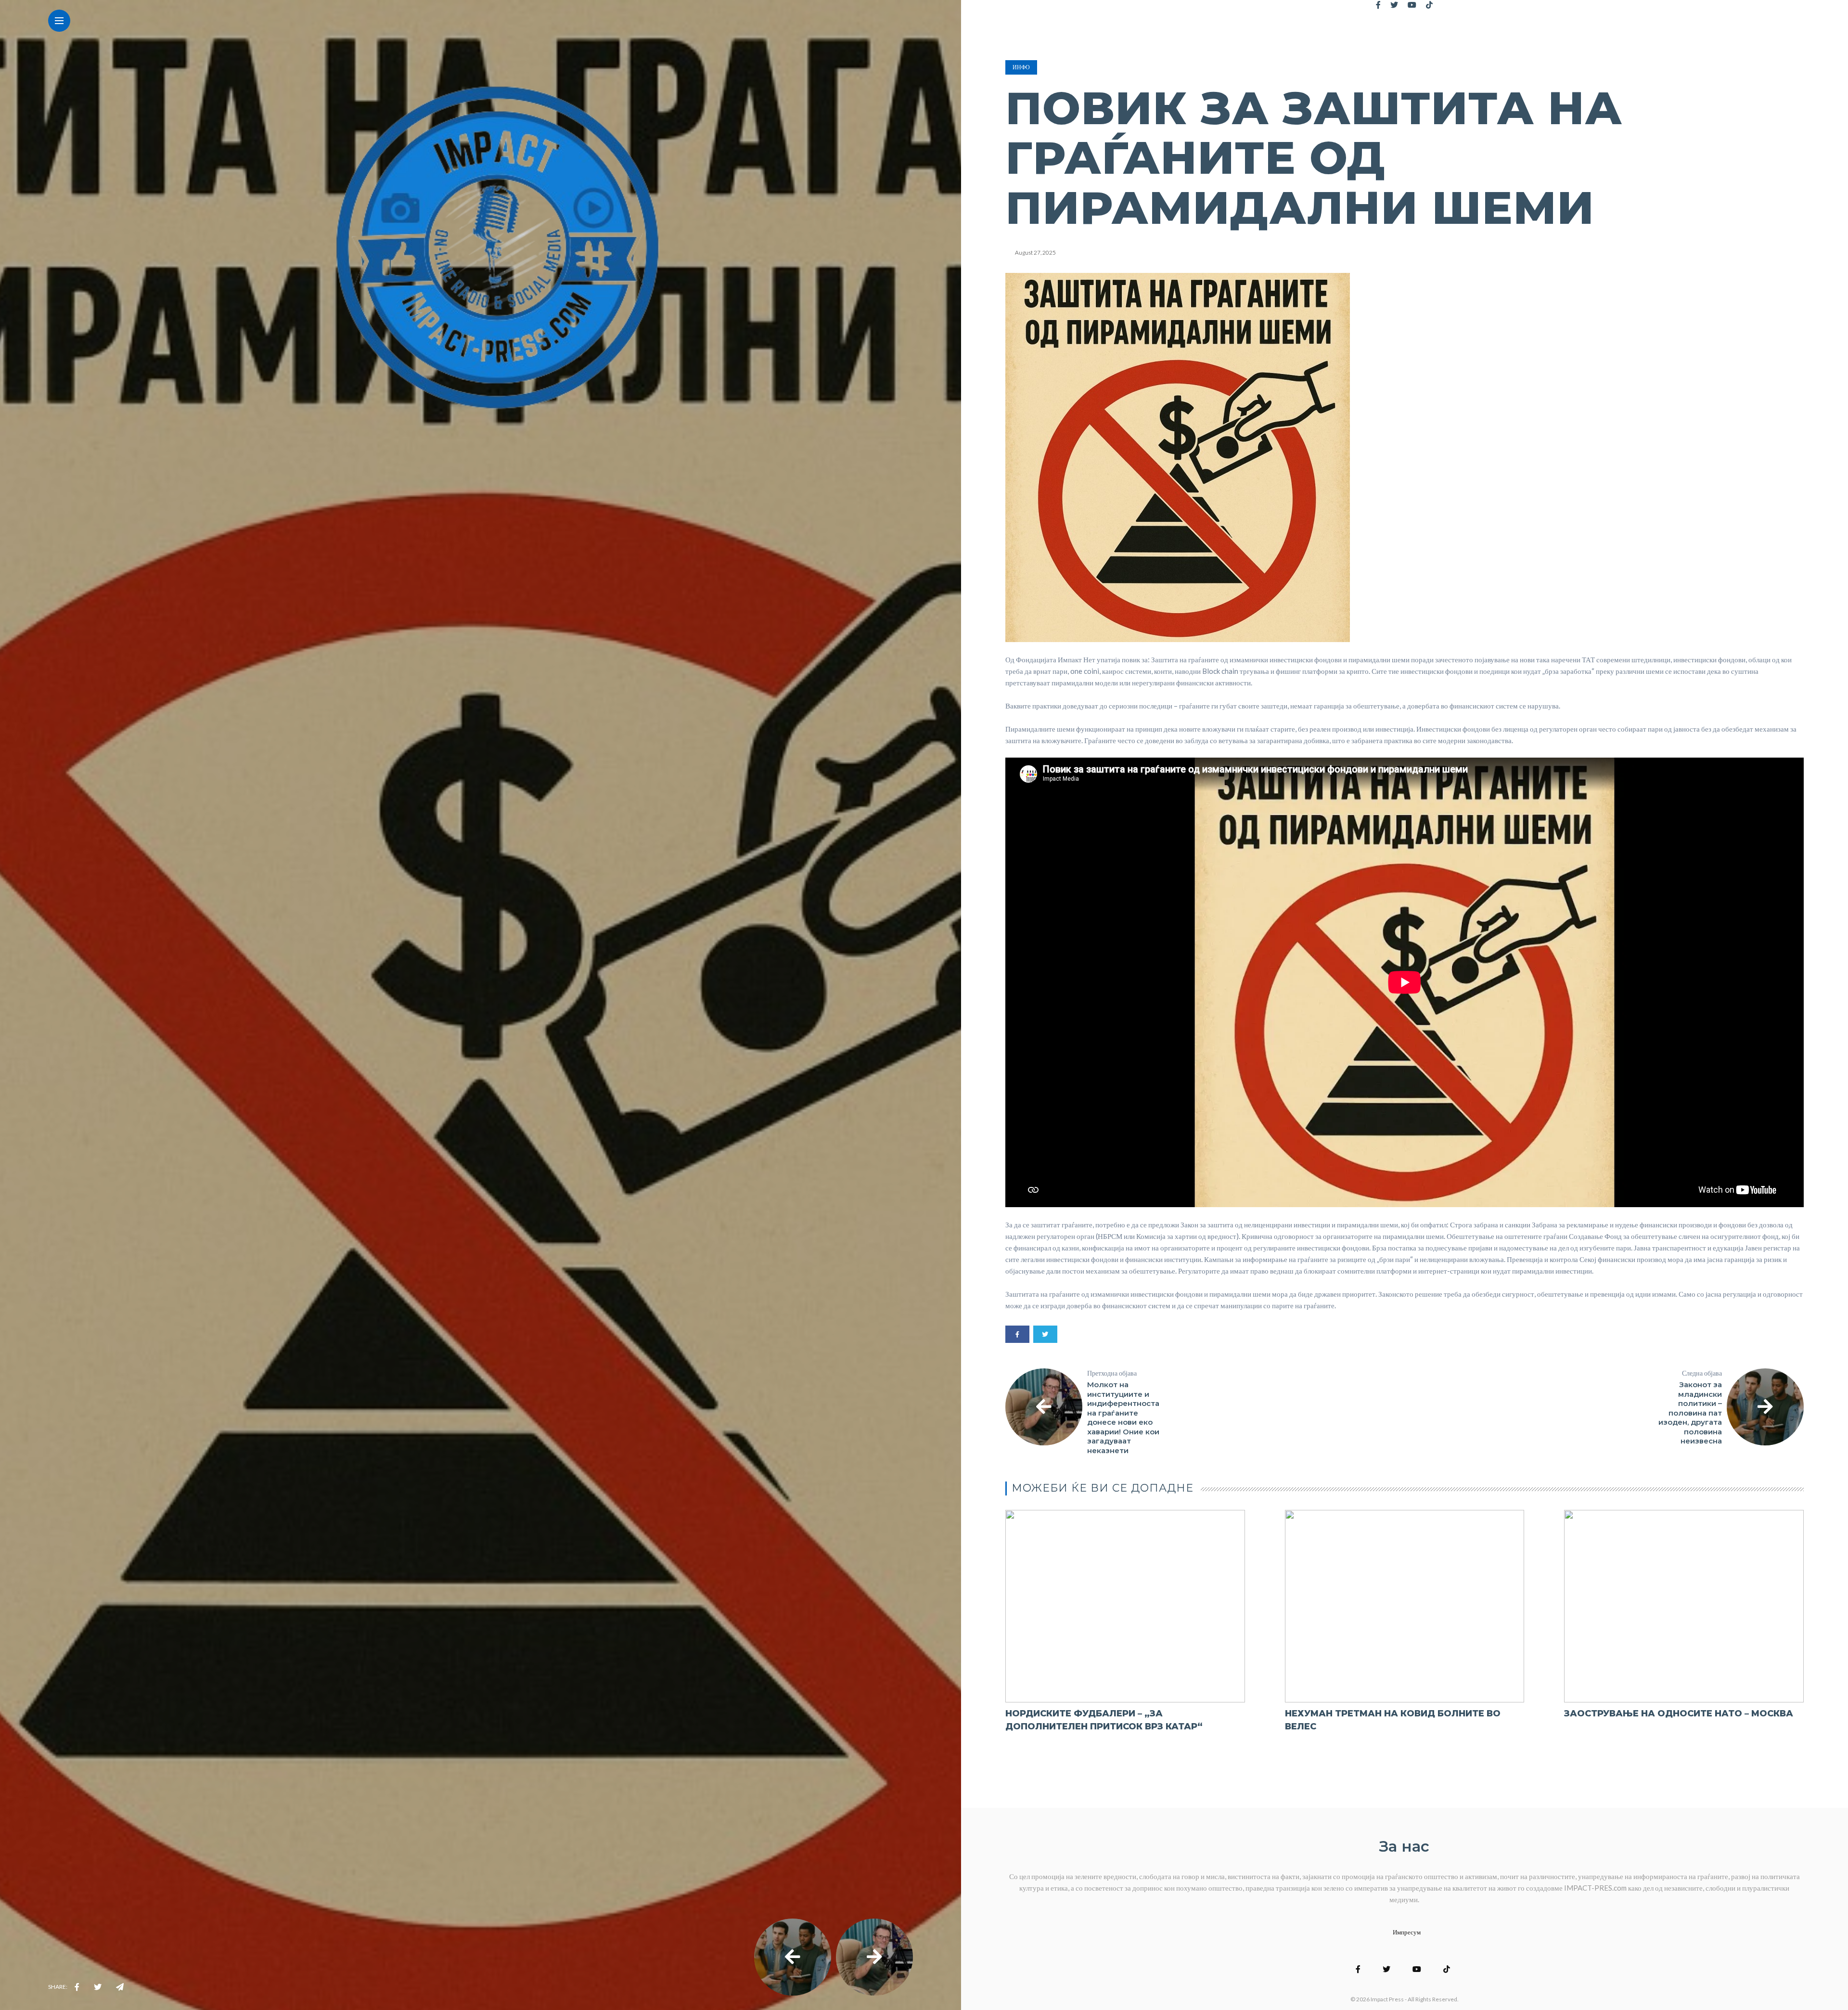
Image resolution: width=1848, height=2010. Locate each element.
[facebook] (77, 1987)
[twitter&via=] (98, 1987)
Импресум (1407, 1932)
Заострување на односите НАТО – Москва (1679, 1714)
